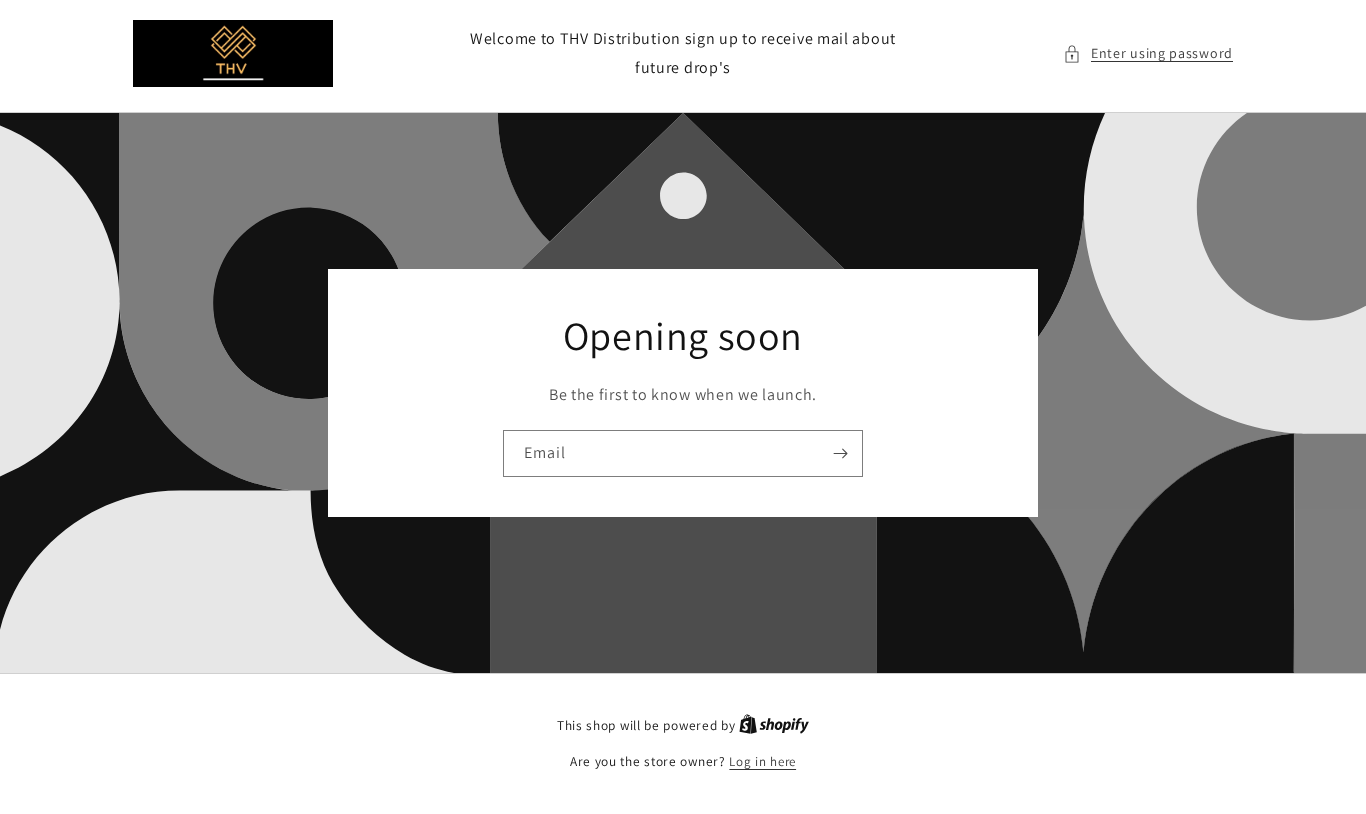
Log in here (762, 761)
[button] (1148, 53)
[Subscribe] (840, 453)
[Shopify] (774, 725)
